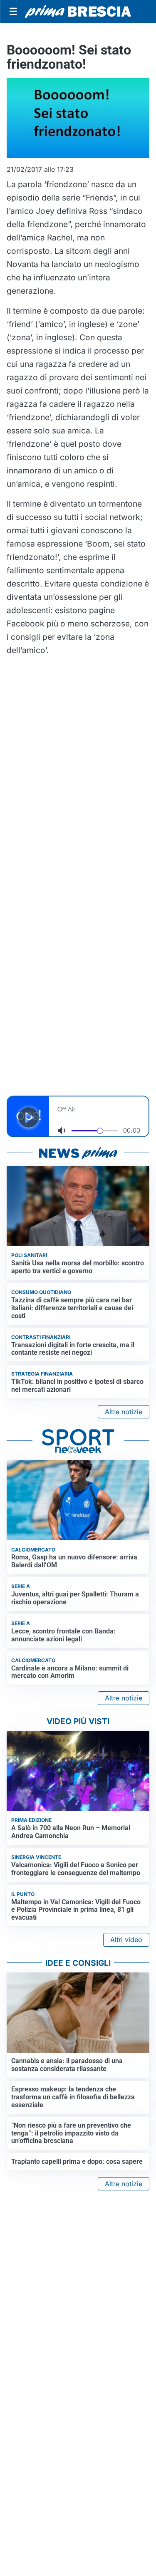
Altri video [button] (126, 1940)
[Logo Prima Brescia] (78, 12)
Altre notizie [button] (124, 1412)
